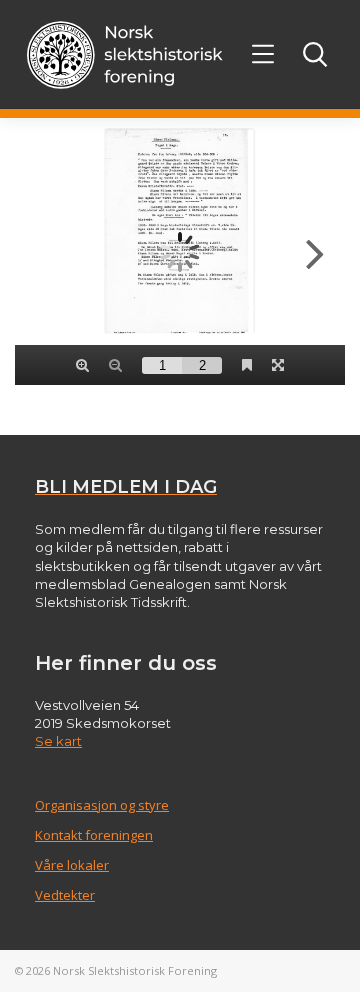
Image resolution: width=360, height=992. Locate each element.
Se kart (58, 741)
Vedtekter (65, 895)
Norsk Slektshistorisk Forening (135, 970)
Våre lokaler (72, 865)
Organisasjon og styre (102, 805)
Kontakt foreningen (94, 835)
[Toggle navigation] (263, 54)
